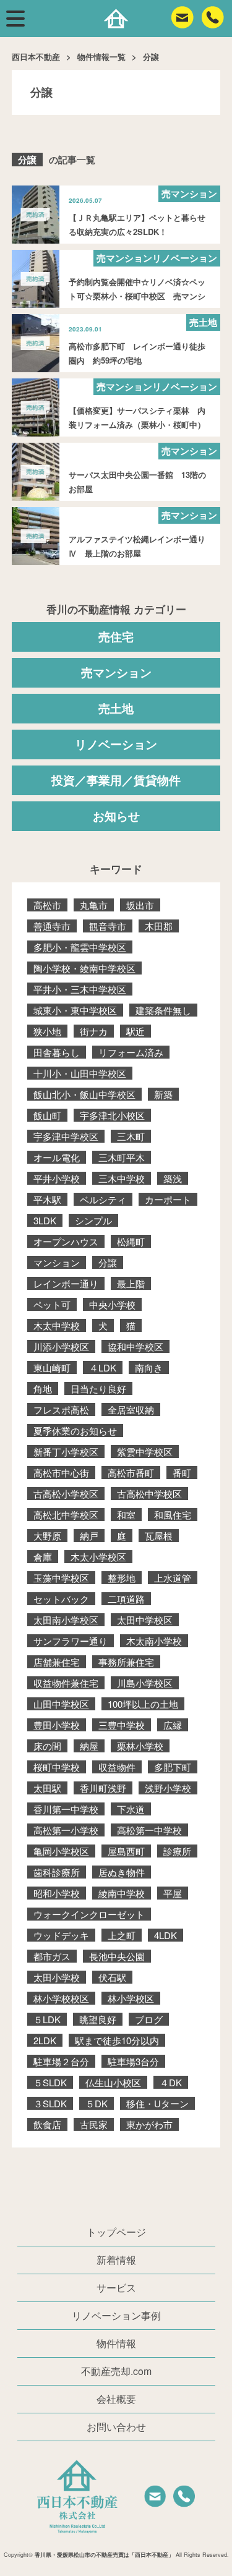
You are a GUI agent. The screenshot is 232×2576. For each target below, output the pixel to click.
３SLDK (50, 2103)
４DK (171, 2082)
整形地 (122, 1578)
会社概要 (116, 2399)
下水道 (131, 1809)
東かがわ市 (149, 2124)
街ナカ (94, 1031)
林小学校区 (131, 1998)
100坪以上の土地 (143, 1704)
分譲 (108, 1262)
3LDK (45, 1220)
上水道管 (173, 1578)
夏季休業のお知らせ (75, 1431)
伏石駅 (112, 1977)
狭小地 (47, 1031)
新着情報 (116, 2260)
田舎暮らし (57, 1052)
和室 (126, 1515)
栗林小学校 (140, 1746)
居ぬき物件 (122, 1872)
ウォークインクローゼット (89, 1914)
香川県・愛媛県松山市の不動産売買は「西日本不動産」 (104, 2555)
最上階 (131, 1283)
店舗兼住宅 (57, 1662)
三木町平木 (122, 1157)
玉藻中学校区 (61, 1578)
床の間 (47, 1746)
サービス (116, 2288)
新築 (163, 1094)
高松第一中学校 (149, 1830)
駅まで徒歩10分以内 (117, 2040)
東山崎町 (52, 1367)
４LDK (103, 1367)
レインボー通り (66, 1283)
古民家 (94, 2124)
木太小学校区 (98, 1557)
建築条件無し (163, 1010)
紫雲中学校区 (145, 1452)
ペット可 (52, 1304)
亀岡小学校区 (61, 1851)
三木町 (131, 1136)
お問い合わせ (116, 2427)
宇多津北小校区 (112, 1115)
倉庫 (43, 1557)
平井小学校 (57, 1178)
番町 (182, 1473)
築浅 (173, 1178)
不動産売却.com (116, 2371)
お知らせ (116, 816)
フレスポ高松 (61, 1410)
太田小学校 (57, 1977)
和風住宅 (173, 1515)
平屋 (173, 1893)
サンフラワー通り (71, 1641)
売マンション (116, 672)
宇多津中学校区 (66, 1136)
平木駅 (47, 1199)
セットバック (61, 1599)
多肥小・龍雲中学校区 (80, 947)
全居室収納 (131, 1410)
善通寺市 (52, 926)
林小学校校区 (61, 1998)
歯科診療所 (57, 1872)
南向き (149, 1367)
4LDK (165, 1935)
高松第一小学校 (66, 1830)
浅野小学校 (168, 1788)
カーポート (168, 1199)
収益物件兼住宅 (66, 1683)
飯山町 (47, 1115)
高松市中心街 (61, 1473)
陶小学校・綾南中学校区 (84, 968)
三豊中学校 (122, 1725)
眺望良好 (98, 2019)
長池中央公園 (117, 1956)
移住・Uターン (157, 2103)
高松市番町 (131, 1473)
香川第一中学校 (66, 1809)
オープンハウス (66, 1241)
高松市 (47, 905)
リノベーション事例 (116, 2315)
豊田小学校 (57, 1725)
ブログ (149, 2019)
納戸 (89, 1536)
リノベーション (116, 744)
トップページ (116, 2232)
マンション (57, 1262)
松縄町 (131, 1241)
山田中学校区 (61, 1704)
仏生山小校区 (113, 2082)
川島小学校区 (145, 1683)
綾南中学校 (122, 1893)
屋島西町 (126, 1851)
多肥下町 (173, 1767)
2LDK (45, 2040)
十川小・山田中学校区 (80, 1073)
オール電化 (57, 1157)
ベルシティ (103, 1199)
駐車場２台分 (61, 2061)
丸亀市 (94, 905)
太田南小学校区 (66, 1620)
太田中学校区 (145, 1620)
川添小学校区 (61, 1346)
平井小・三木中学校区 (80, 989)
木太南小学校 (154, 1641)
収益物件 (117, 1767)
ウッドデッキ (61, 1935)
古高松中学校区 (149, 1494)
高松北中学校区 (66, 1515)
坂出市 (140, 905)
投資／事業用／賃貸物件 (116, 780)
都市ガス (52, 1956)
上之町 (122, 1935)
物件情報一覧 (101, 57)
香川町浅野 (103, 1788)
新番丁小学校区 (66, 1452)
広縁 (173, 1725)
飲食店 (47, 2124)
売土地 (116, 708)
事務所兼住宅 (126, 1662)
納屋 (89, 1746)
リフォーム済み (131, 1052)
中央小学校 (112, 1304)
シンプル (93, 1220)
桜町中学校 (57, 1767)
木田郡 (159, 926)
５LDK (47, 2019)
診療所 (177, 1851)
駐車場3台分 (133, 2061)
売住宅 (116, 637)
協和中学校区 (135, 1346)
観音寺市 (108, 926)
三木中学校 (122, 1178)
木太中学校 (57, 1325)
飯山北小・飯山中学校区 (84, 1094)
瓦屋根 (159, 1536)
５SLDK (50, 2082)
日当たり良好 (98, 1388)
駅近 (135, 1031)
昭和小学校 (57, 1893)
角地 (43, 1388)
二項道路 (126, 1599)
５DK (97, 2103)
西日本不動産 (36, 57)
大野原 (47, 1536)
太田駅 (47, 1788)
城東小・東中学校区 (75, 1010)
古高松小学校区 (66, 1494)
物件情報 (116, 2343)
